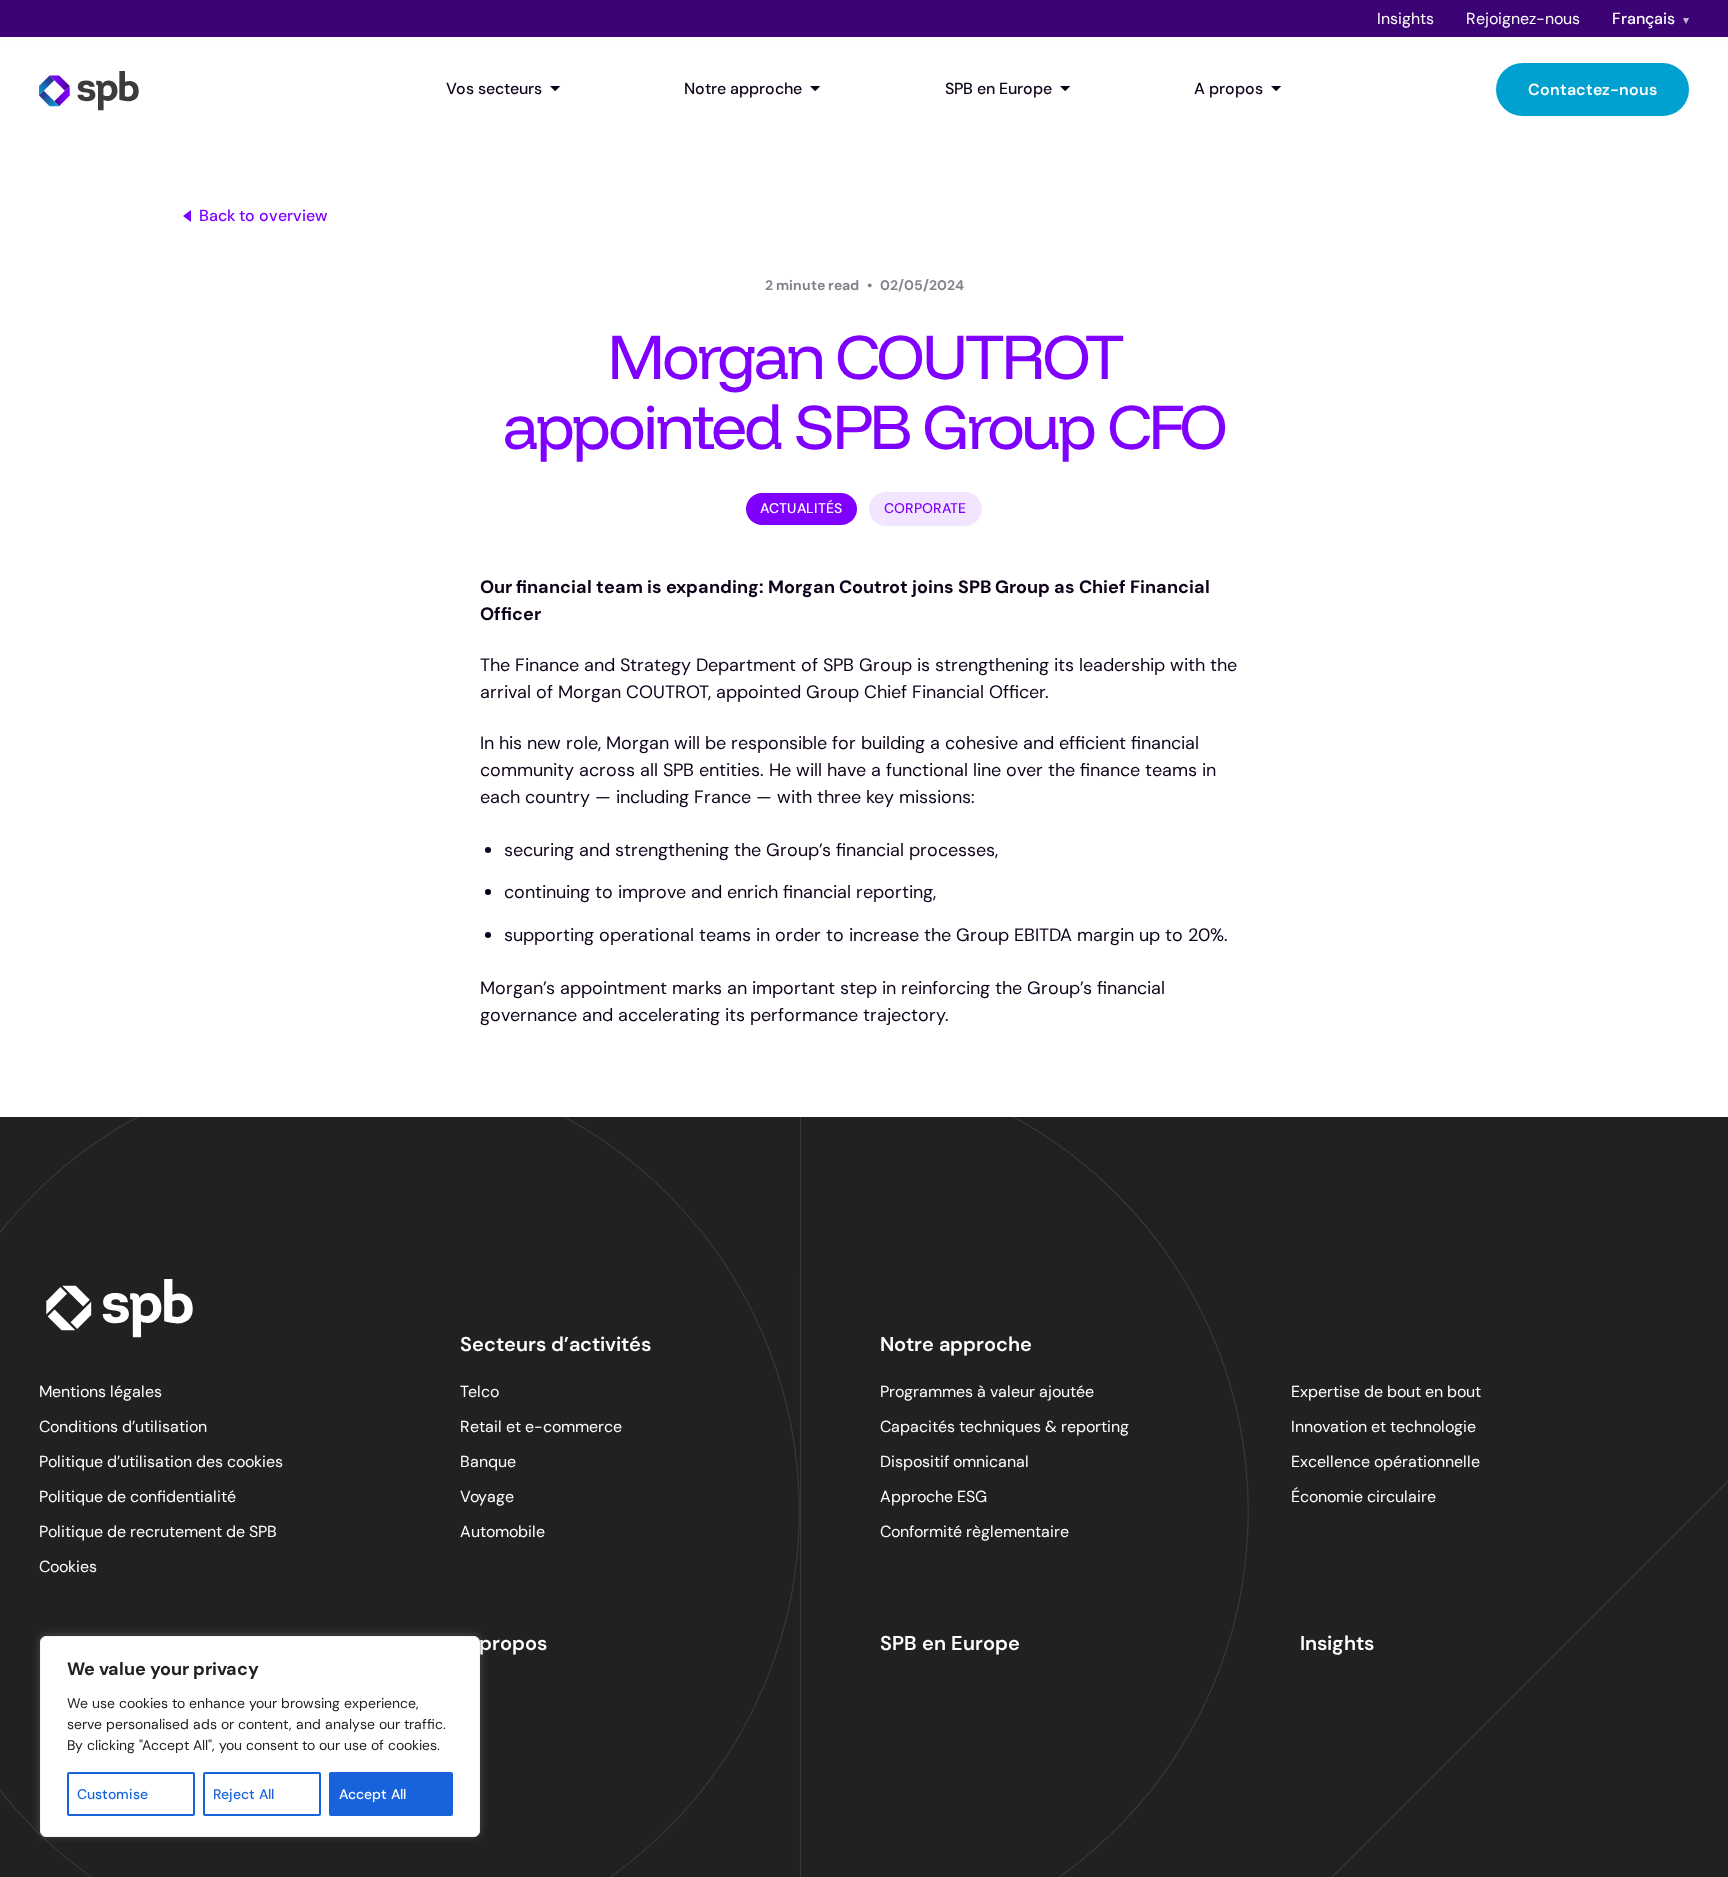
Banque (488, 1461)
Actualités (801, 508)
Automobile (502, 1531)
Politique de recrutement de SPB (158, 1531)
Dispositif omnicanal (954, 1461)
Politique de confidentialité (137, 1496)
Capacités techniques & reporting (1004, 1426)
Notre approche (743, 88)
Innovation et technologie (1383, 1426)
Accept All (372, 1794)
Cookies (68, 1566)
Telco (479, 1391)
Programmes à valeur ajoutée (987, 1391)
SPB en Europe (998, 88)
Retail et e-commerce (541, 1426)
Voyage (487, 1496)
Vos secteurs (494, 88)
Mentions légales (100, 1391)
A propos (1228, 88)
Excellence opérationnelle (1385, 1461)
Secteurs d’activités (555, 1344)
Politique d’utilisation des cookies (161, 1461)
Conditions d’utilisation (123, 1426)
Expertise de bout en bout (1386, 1391)
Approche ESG (933, 1496)
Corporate (925, 508)
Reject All (243, 1794)
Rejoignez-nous (1523, 18)
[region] (260, 1736)
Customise (112, 1794)
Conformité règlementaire (974, 1531)
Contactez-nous (1592, 89)
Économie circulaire (1363, 1496)
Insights (1405, 18)
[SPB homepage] (89, 89)
